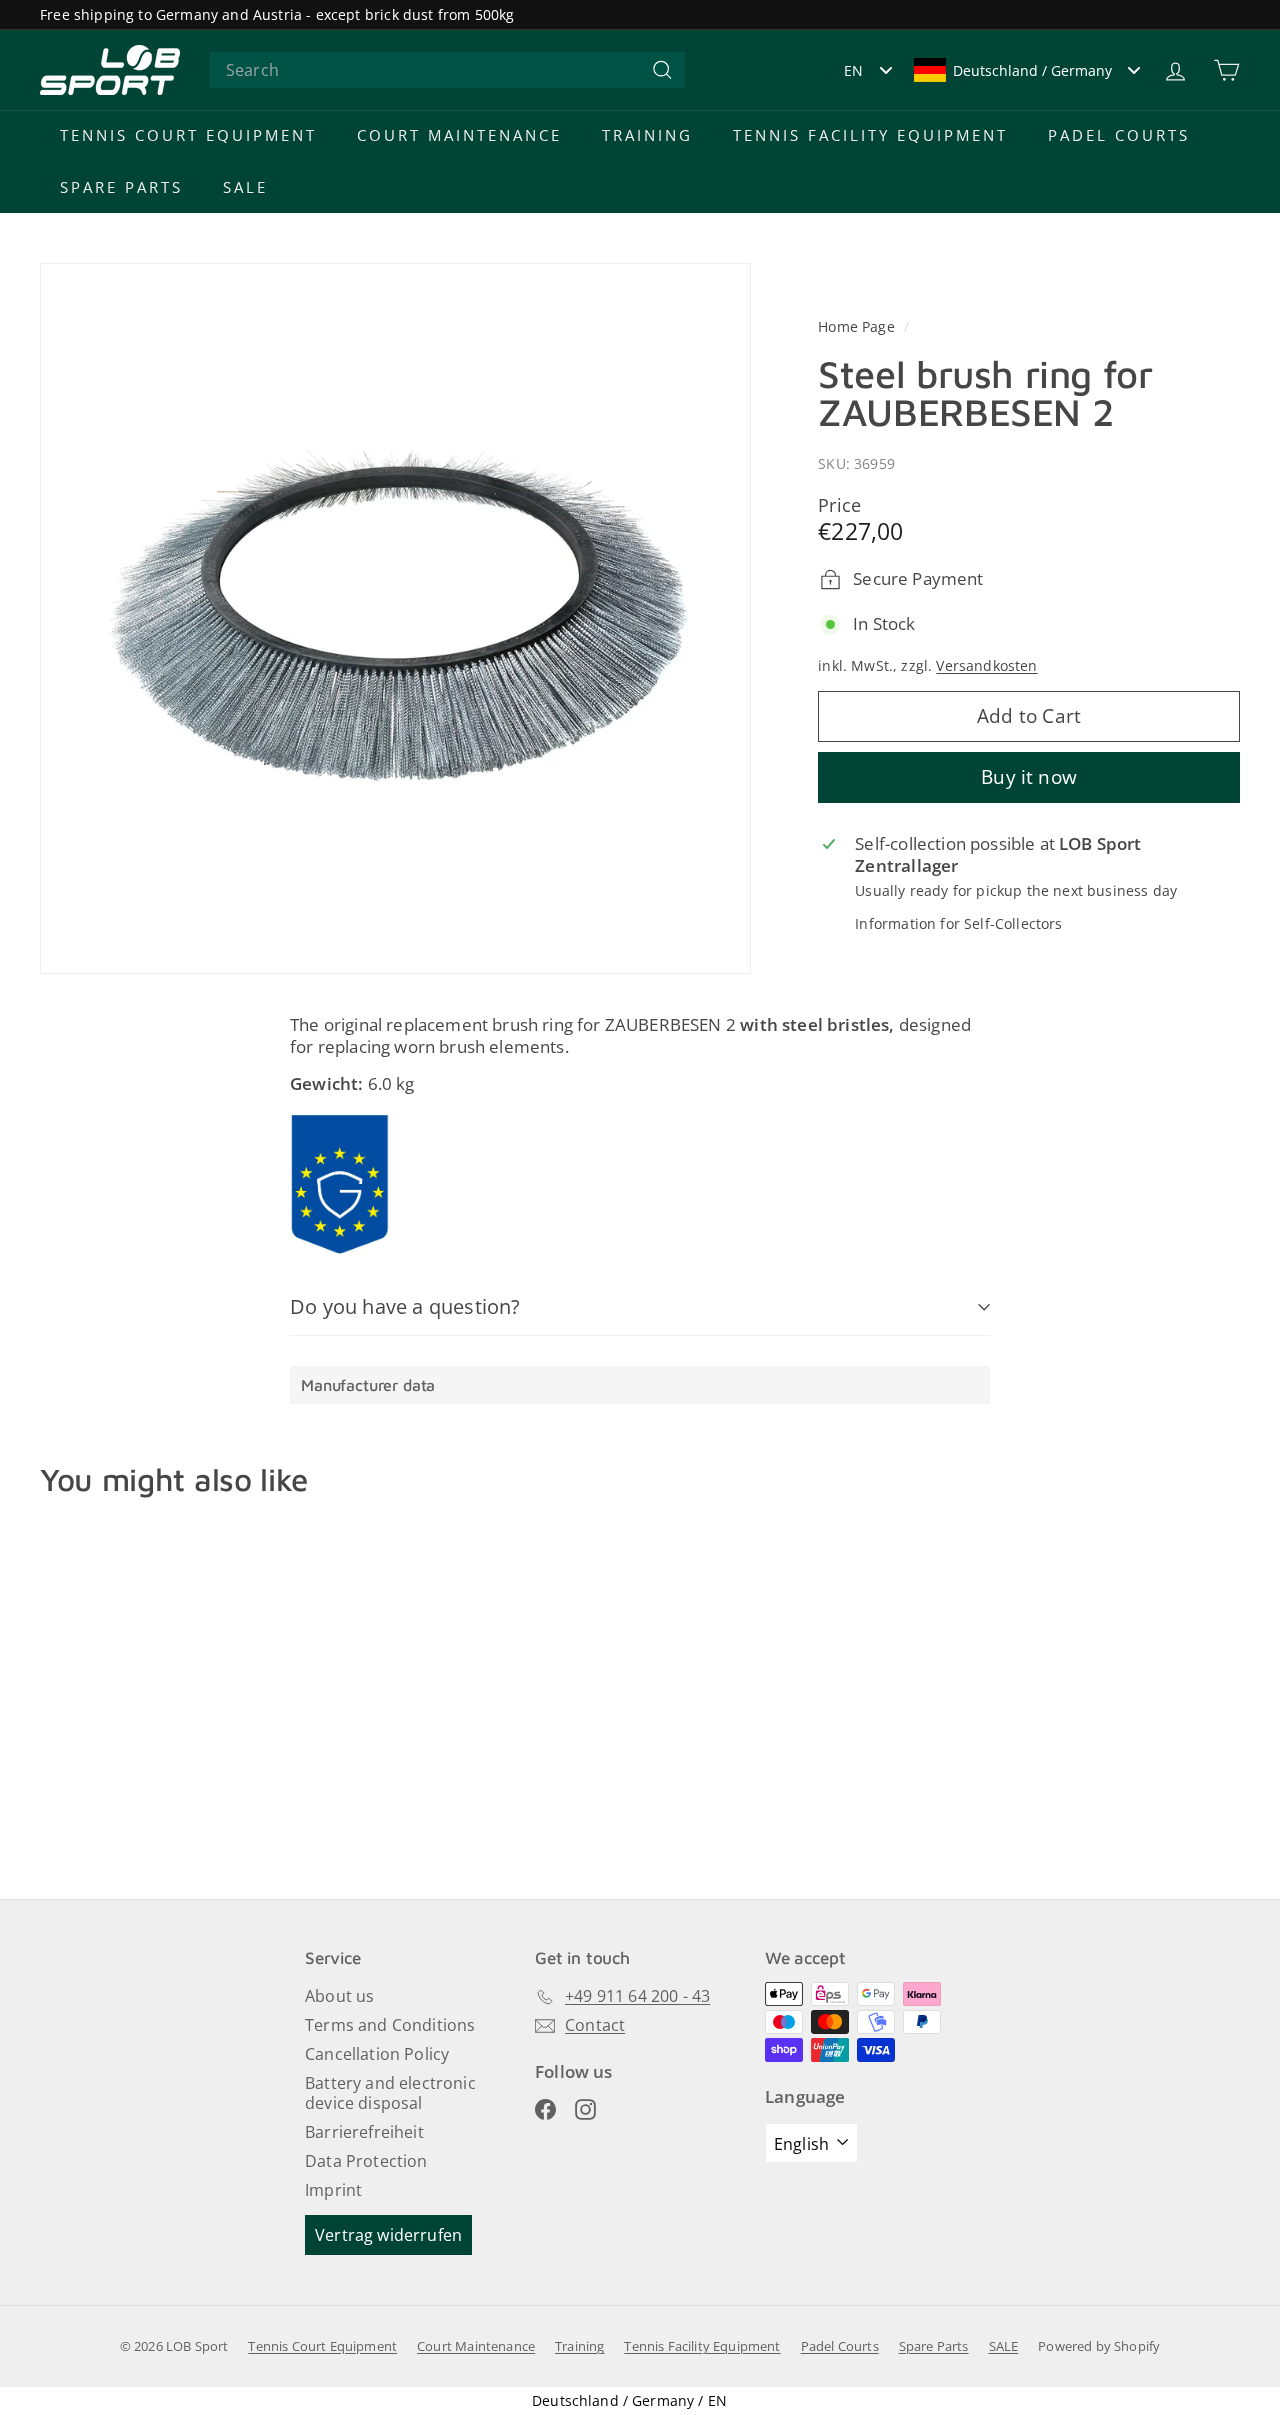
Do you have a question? (405, 1306)
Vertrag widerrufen (388, 2235)
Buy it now (1029, 776)
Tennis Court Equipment (188, 135)
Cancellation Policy (377, 2054)
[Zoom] (395, 618)
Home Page (858, 326)
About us (339, 1996)
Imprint (333, 2190)
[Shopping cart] (1226, 70)
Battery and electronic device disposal (390, 2093)
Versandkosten (986, 665)
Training (647, 135)
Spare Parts (121, 187)
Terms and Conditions (390, 2025)
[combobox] (447, 70)
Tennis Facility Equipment (870, 135)
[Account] (1175, 70)
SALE (245, 187)
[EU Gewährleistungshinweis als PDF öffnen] (340, 1184)
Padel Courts (1119, 135)
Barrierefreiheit (364, 2132)
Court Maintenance (459, 135)
